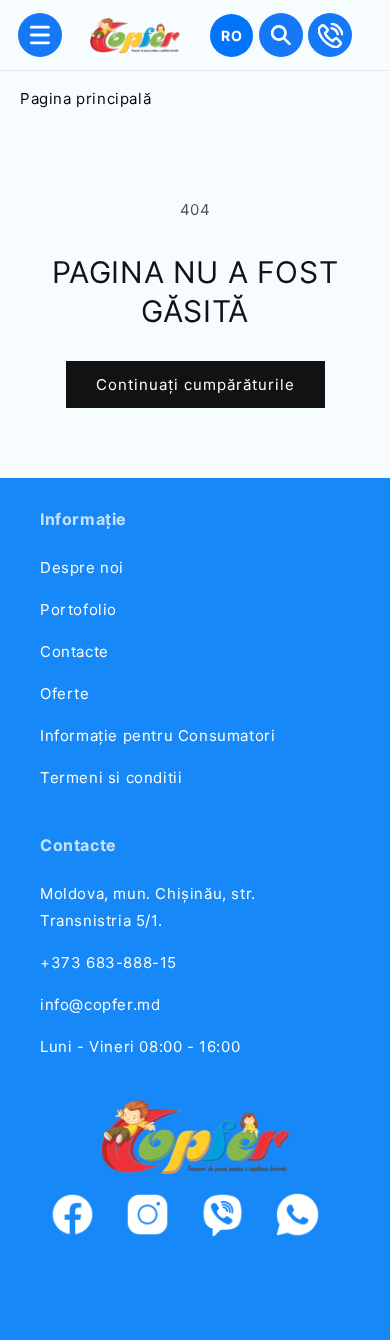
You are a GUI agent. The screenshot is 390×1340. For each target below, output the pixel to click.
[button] (40, 35)
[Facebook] (82, 1218)
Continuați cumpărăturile (195, 384)
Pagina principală (85, 98)
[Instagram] (157, 1218)
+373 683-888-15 (108, 962)
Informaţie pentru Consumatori (157, 735)
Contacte (74, 651)
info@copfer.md (100, 1004)
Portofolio (78, 609)
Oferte (65, 693)
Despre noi (82, 567)
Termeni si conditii (111, 777)
